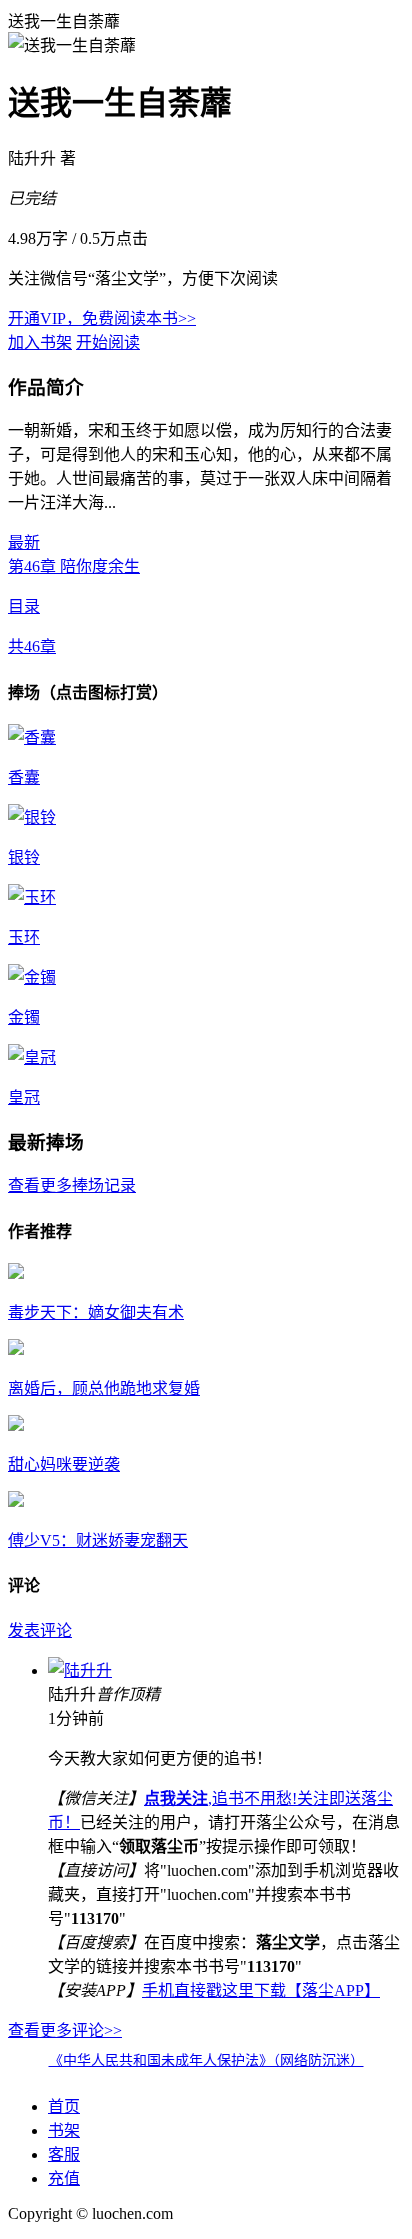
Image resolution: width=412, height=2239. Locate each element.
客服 (64, 2154)
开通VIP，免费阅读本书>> (102, 318)
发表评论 (40, 1630)
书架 (64, 2130)
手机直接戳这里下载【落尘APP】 (261, 1990)
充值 (64, 2178)
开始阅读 (108, 342)
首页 (64, 2106)
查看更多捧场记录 (72, 1185)
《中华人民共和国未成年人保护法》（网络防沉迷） (206, 2060)
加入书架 (40, 342)
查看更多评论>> (65, 2030)
